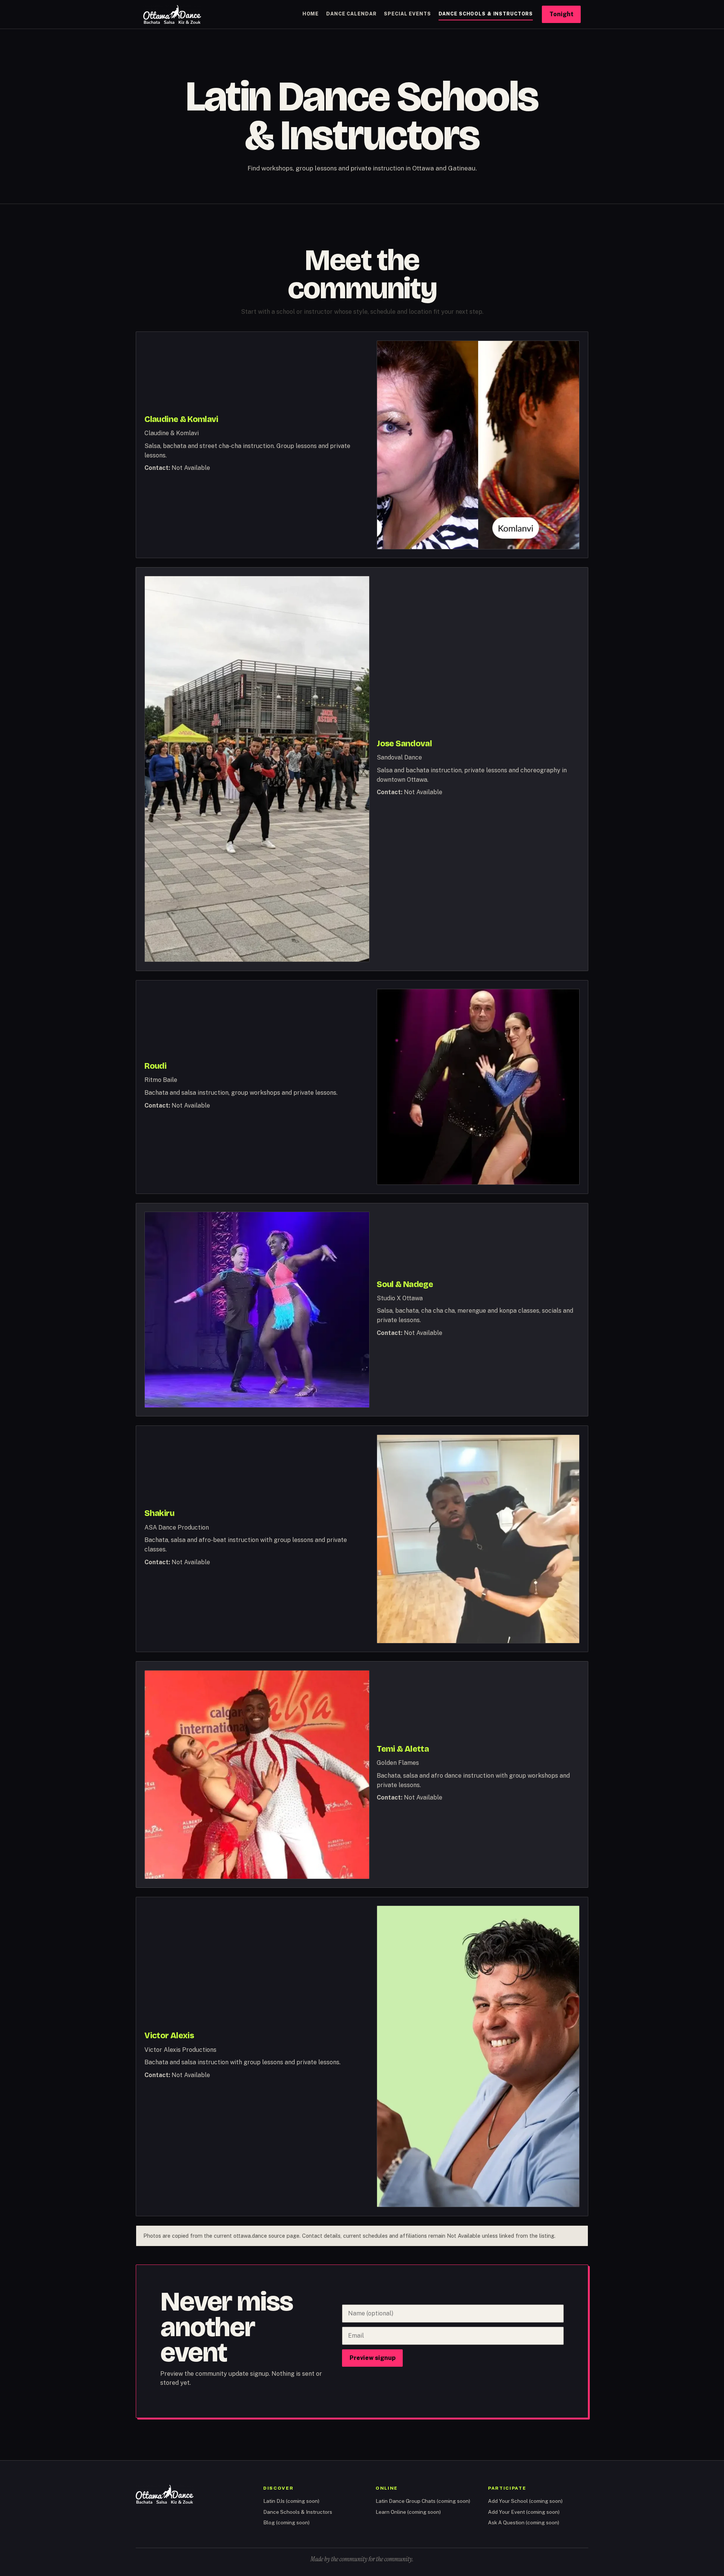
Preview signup (373, 2358)
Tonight (561, 14)
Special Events (407, 14)
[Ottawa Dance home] (172, 14)
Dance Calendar (351, 14)
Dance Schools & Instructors (486, 14)
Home (311, 14)
